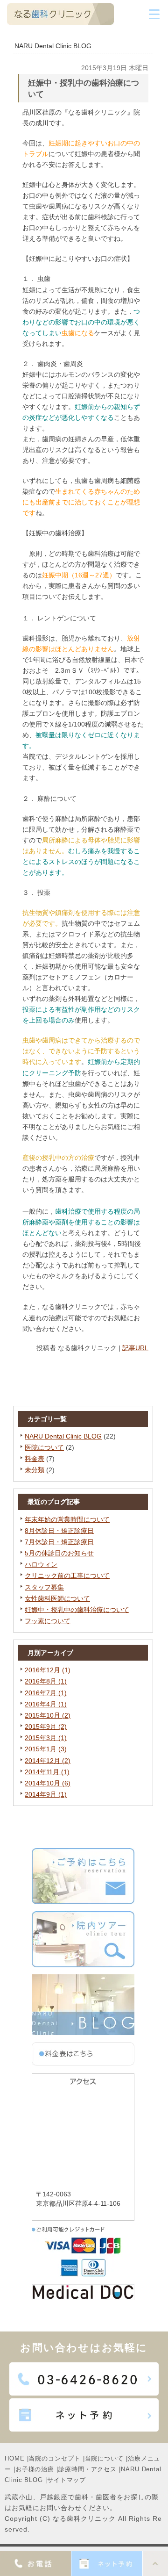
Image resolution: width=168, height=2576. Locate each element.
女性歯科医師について (57, 1598)
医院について (44, 1447)
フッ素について (48, 1621)
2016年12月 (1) (48, 1670)
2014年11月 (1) (47, 1772)
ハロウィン (41, 1564)
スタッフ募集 (44, 1587)
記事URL (135, 1348)
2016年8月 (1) (46, 1681)
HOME (15, 2458)
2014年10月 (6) (48, 1783)
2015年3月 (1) (46, 1738)
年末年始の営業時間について (67, 1519)
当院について (104, 2458)
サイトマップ (66, 2480)
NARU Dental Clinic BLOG (63, 1436)
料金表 (35, 1459)
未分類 (35, 1470)
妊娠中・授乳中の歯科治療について (77, 1610)
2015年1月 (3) (46, 1749)
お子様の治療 (35, 2469)
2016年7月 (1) (46, 1693)
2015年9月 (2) (46, 1727)
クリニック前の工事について (67, 1576)
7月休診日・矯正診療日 (59, 1542)
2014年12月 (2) (48, 1761)
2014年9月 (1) (46, 1794)
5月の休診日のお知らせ (59, 1553)
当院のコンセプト (54, 2458)
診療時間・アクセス (87, 2469)
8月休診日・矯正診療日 (59, 1531)
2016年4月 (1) (46, 1704)
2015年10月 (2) (48, 1715)
